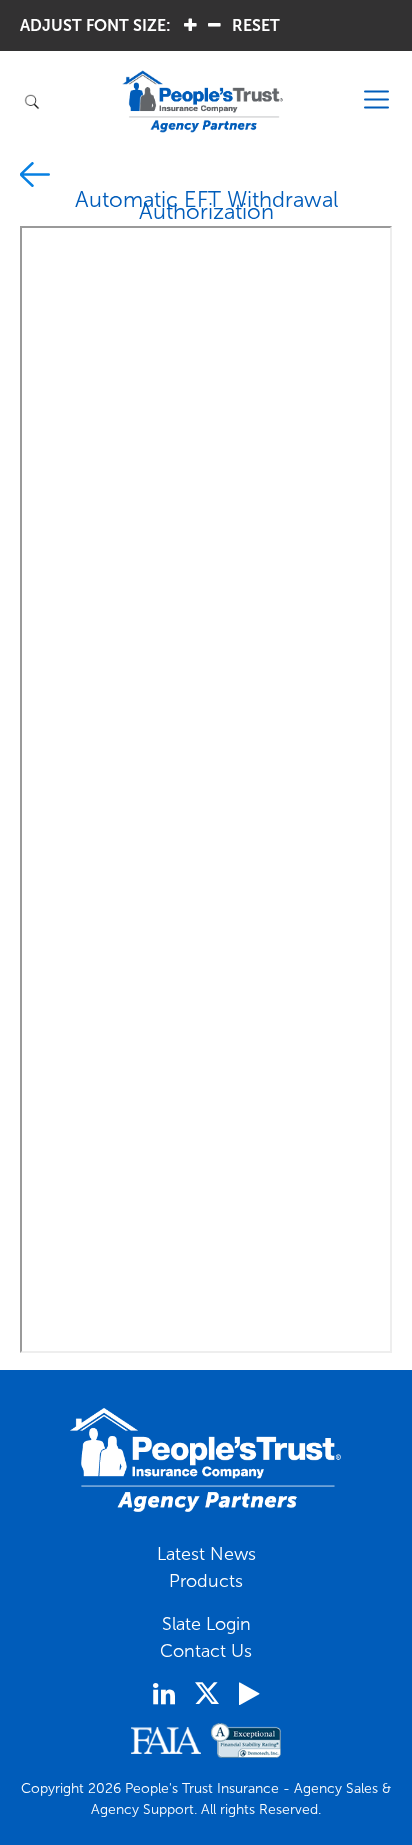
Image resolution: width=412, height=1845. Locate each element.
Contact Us (206, 1651)
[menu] (377, 100)
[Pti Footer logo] (206, 1460)
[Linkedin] (164, 1694)
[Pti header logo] (203, 101)
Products (206, 1581)
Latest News (206, 1554)
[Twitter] (207, 1693)
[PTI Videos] (249, 1694)
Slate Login (206, 1624)
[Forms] (35, 178)
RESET (256, 25)
